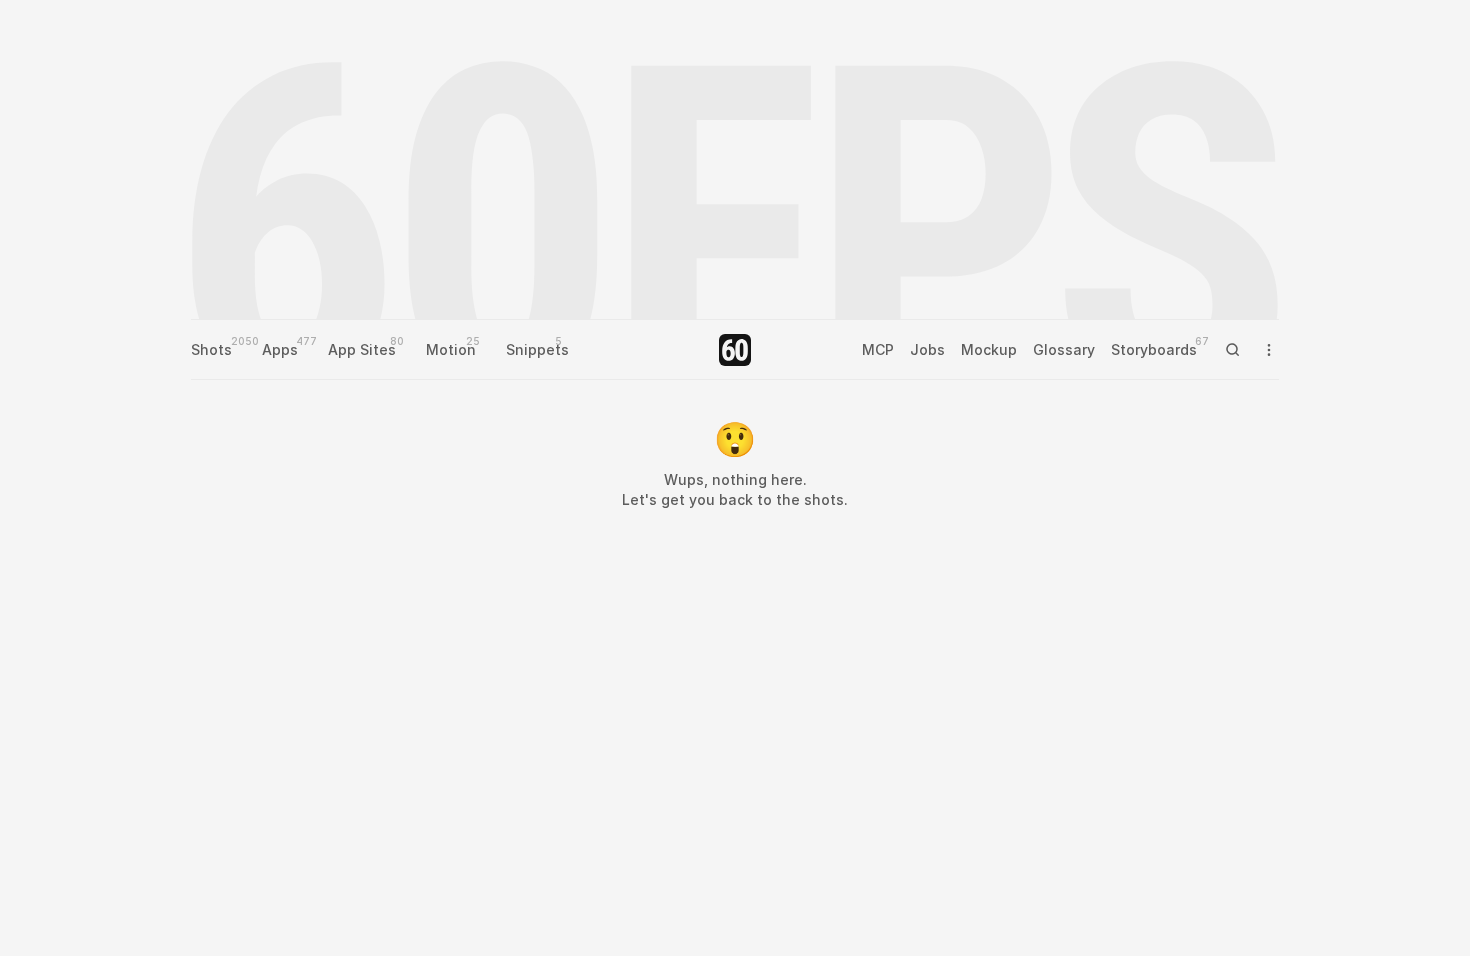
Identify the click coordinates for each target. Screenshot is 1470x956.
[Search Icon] (1233, 350)
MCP (878, 349)
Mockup (989, 349)
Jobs (927, 349)
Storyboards (1154, 349)
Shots (211, 349)
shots (824, 499)
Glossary (1064, 349)
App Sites (362, 349)
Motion (451, 349)
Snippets (537, 349)
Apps (280, 349)
